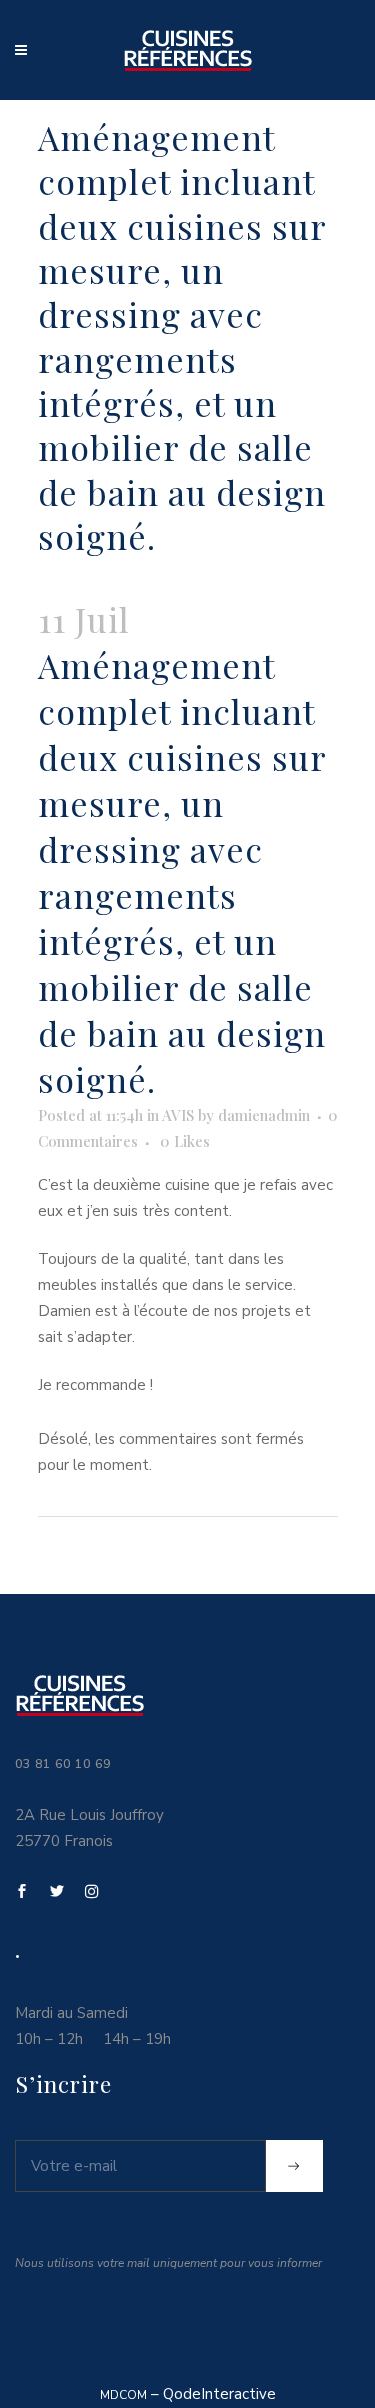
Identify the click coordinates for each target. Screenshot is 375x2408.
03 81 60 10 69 (63, 1764)
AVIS (178, 1115)
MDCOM (123, 2395)
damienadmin (264, 1115)
